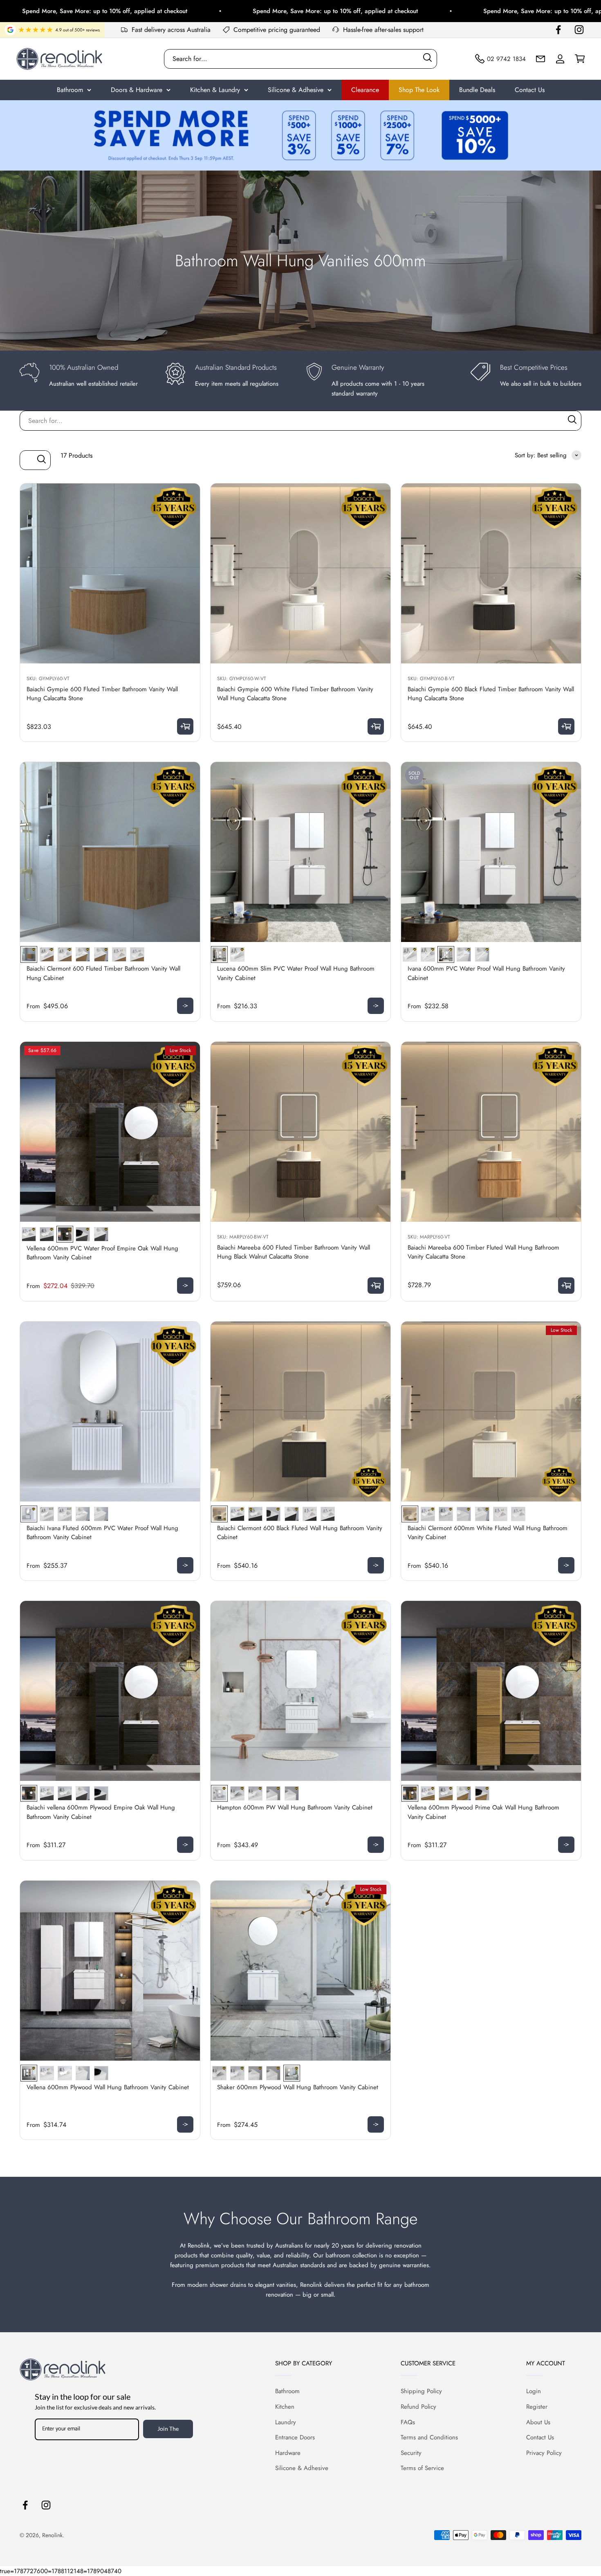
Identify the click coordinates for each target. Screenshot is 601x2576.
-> (185, 1005)
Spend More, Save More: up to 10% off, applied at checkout (233, 11)
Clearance (365, 90)
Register (537, 2407)
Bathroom (70, 90)
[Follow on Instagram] (579, 30)
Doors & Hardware (137, 90)
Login (534, 2391)
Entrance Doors (295, 2437)
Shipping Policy (421, 2391)
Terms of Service (422, 2468)
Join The (168, 2429)
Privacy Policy (544, 2453)
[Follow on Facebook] (558, 30)
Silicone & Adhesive (296, 90)
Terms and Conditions (429, 2437)
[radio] (29, 954)
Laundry (286, 2422)
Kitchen (285, 2407)
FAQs (408, 2422)
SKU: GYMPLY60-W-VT (242, 679)
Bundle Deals (477, 90)
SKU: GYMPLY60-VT (48, 679)
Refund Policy (418, 2407)
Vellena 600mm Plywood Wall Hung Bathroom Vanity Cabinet (108, 2087)
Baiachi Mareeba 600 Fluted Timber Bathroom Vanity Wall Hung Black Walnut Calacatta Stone (294, 1252)
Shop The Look (419, 90)
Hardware (288, 2453)
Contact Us (530, 90)
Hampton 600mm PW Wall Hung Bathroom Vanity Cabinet (295, 1807)
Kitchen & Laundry (215, 90)
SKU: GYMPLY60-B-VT (431, 679)
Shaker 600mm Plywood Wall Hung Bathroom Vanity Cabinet (298, 2087)
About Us (538, 2422)
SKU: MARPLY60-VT (429, 1237)
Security (411, 2453)
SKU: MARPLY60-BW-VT (243, 1237)
